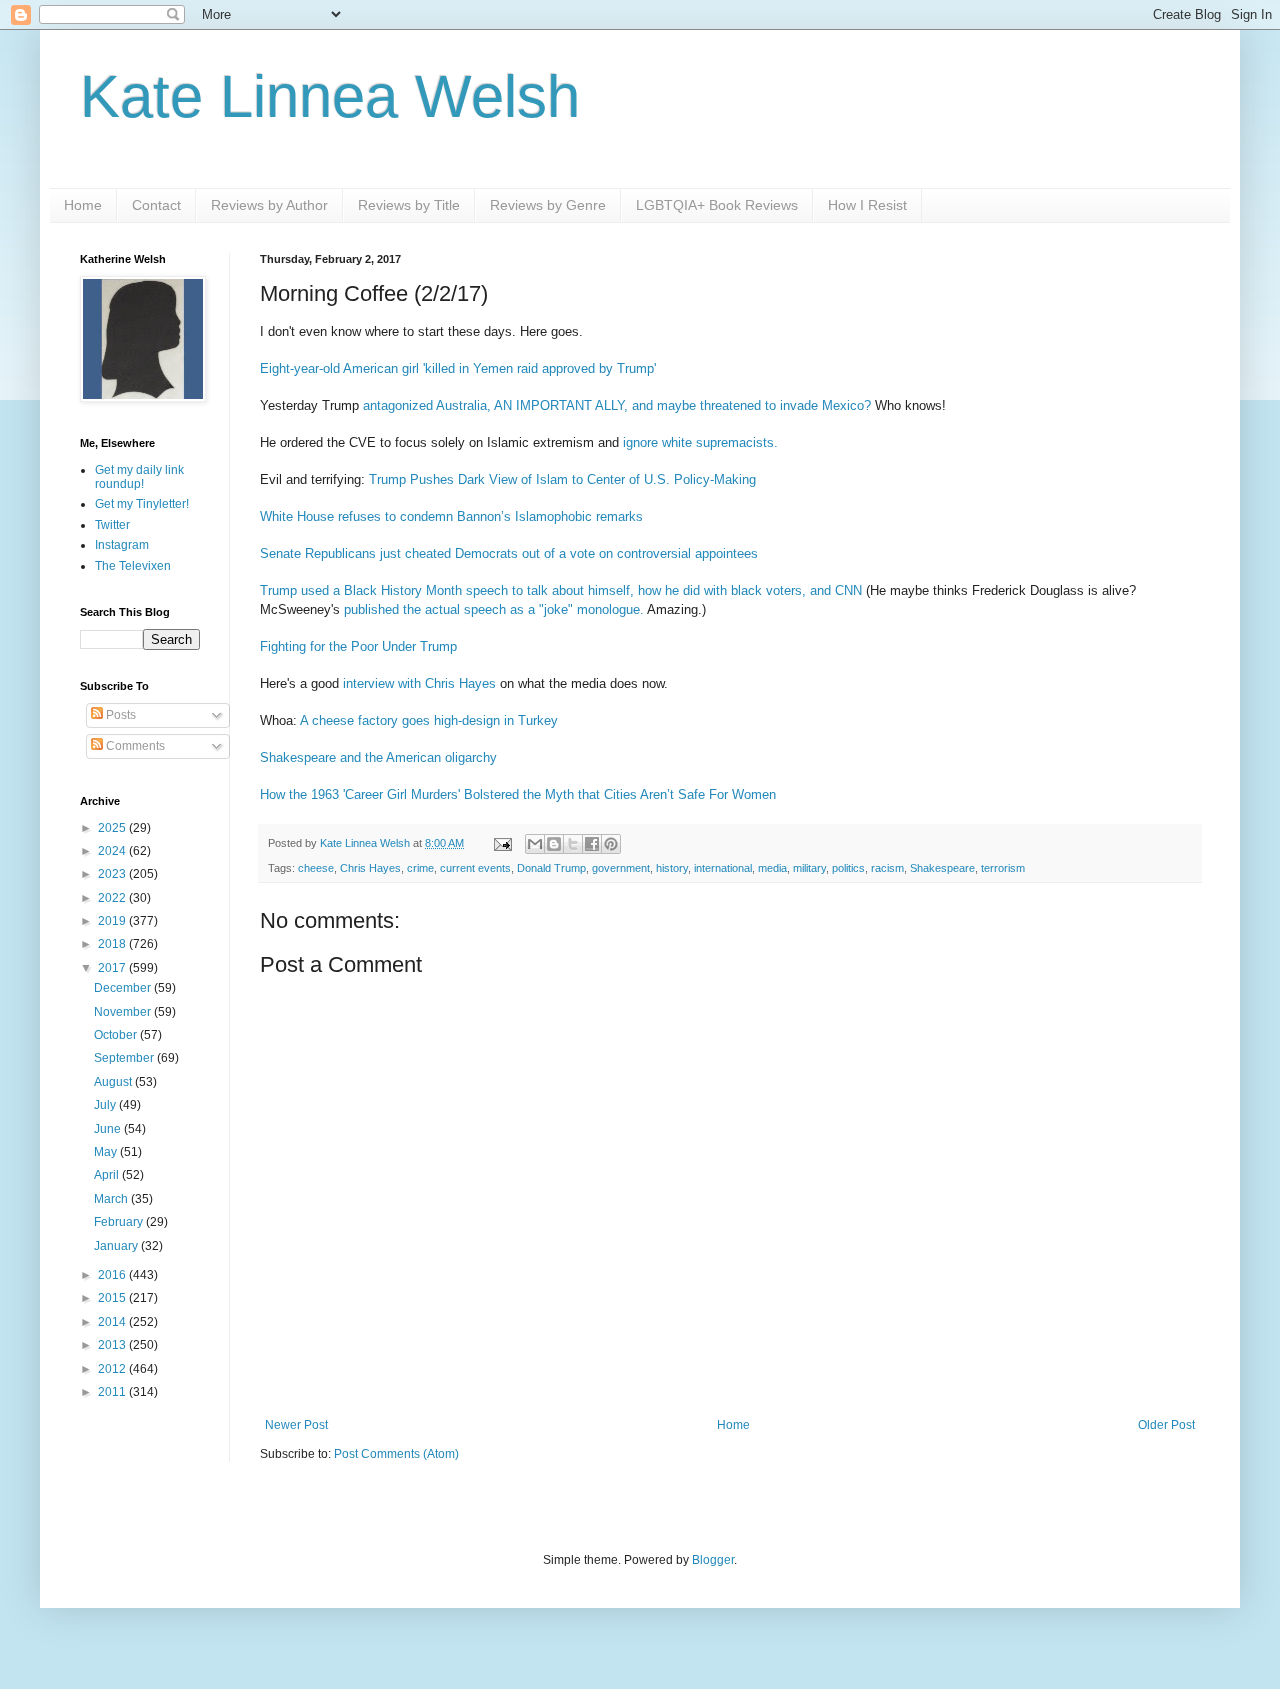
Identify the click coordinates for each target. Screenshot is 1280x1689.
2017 (113, 968)
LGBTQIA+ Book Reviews (717, 205)
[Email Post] (502, 843)
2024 (113, 851)
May (107, 1152)
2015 (113, 1298)
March (112, 1199)
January (117, 1246)
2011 (113, 1392)
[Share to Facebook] (592, 844)
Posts (119, 715)
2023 (113, 874)
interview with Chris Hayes (419, 683)
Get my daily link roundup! (139, 477)
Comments (134, 746)
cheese (316, 868)
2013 (113, 1345)
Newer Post (296, 1425)
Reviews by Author (269, 205)
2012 (113, 1369)
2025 (113, 828)
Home (83, 205)
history (672, 868)
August (114, 1082)
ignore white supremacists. (700, 442)
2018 (113, 944)
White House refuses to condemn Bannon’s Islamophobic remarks (451, 516)
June (109, 1129)
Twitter (112, 525)
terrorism (1003, 868)
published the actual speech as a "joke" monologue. (494, 609)
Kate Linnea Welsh (330, 96)
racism (887, 868)
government (621, 868)
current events (475, 868)
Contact (156, 205)
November (124, 1012)
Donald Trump (551, 868)
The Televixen (133, 566)
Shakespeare (942, 868)
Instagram (122, 545)
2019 (113, 921)
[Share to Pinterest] (611, 844)
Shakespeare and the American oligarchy (378, 757)
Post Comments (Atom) (396, 1454)
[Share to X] (573, 844)
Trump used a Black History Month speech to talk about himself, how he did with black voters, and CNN (561, 590)
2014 (113, 1322)
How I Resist (867, 205)
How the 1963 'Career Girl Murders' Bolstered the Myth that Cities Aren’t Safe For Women (518, 794)
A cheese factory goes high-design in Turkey (429, 720)
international (723, 868)
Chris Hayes (370, 868)
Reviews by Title (409, 205)
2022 (113, 898)
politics (848, 868)
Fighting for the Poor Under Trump (358, 646)
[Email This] (535, 844)
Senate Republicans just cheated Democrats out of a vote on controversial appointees (509, 553)
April (108, 1175)
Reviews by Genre (548, 205)
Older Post (1166, 1425)
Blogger (713, 1560)
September (125, 1058)
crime (420, 868)
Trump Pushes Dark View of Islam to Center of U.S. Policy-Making (562, 479)
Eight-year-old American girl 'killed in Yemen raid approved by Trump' (458, 368)
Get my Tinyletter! (142, 504)
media (772, 868)
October (117, 1035)
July (106, 1105)
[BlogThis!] (554, 844)
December (124, 988)
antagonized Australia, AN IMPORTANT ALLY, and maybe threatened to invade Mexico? (617, 405)
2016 (113, 1275)
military (809, 868)
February (120, 1222)
